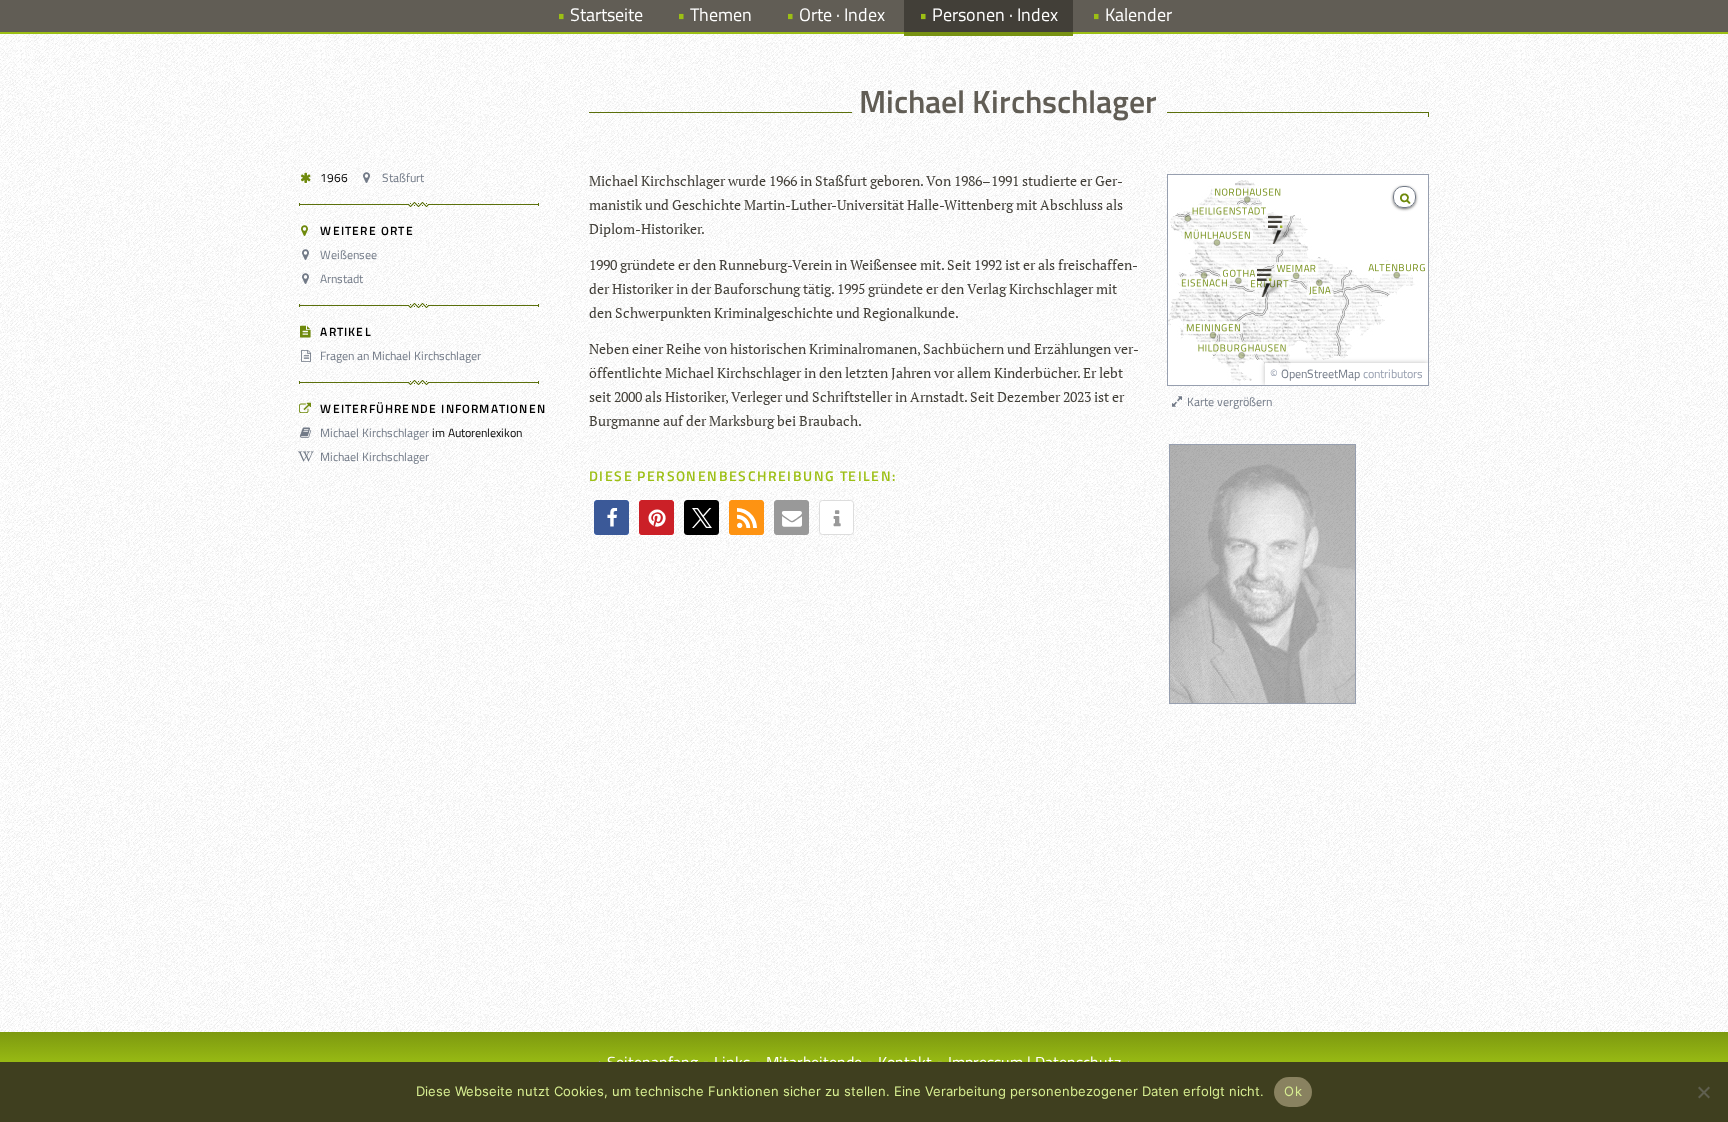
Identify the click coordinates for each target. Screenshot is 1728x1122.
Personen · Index (995, 14)
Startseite (606, 14)
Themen (721, 14)
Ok (1293, 1091)
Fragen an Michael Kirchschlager (400, 355)
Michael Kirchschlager (374, 432)
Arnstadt (341, 278)
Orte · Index (842, 14)
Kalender (1138, 14)
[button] (611, 517)
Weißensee (348, 254)
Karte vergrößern (1228, 401)
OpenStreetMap (1320, 373)
